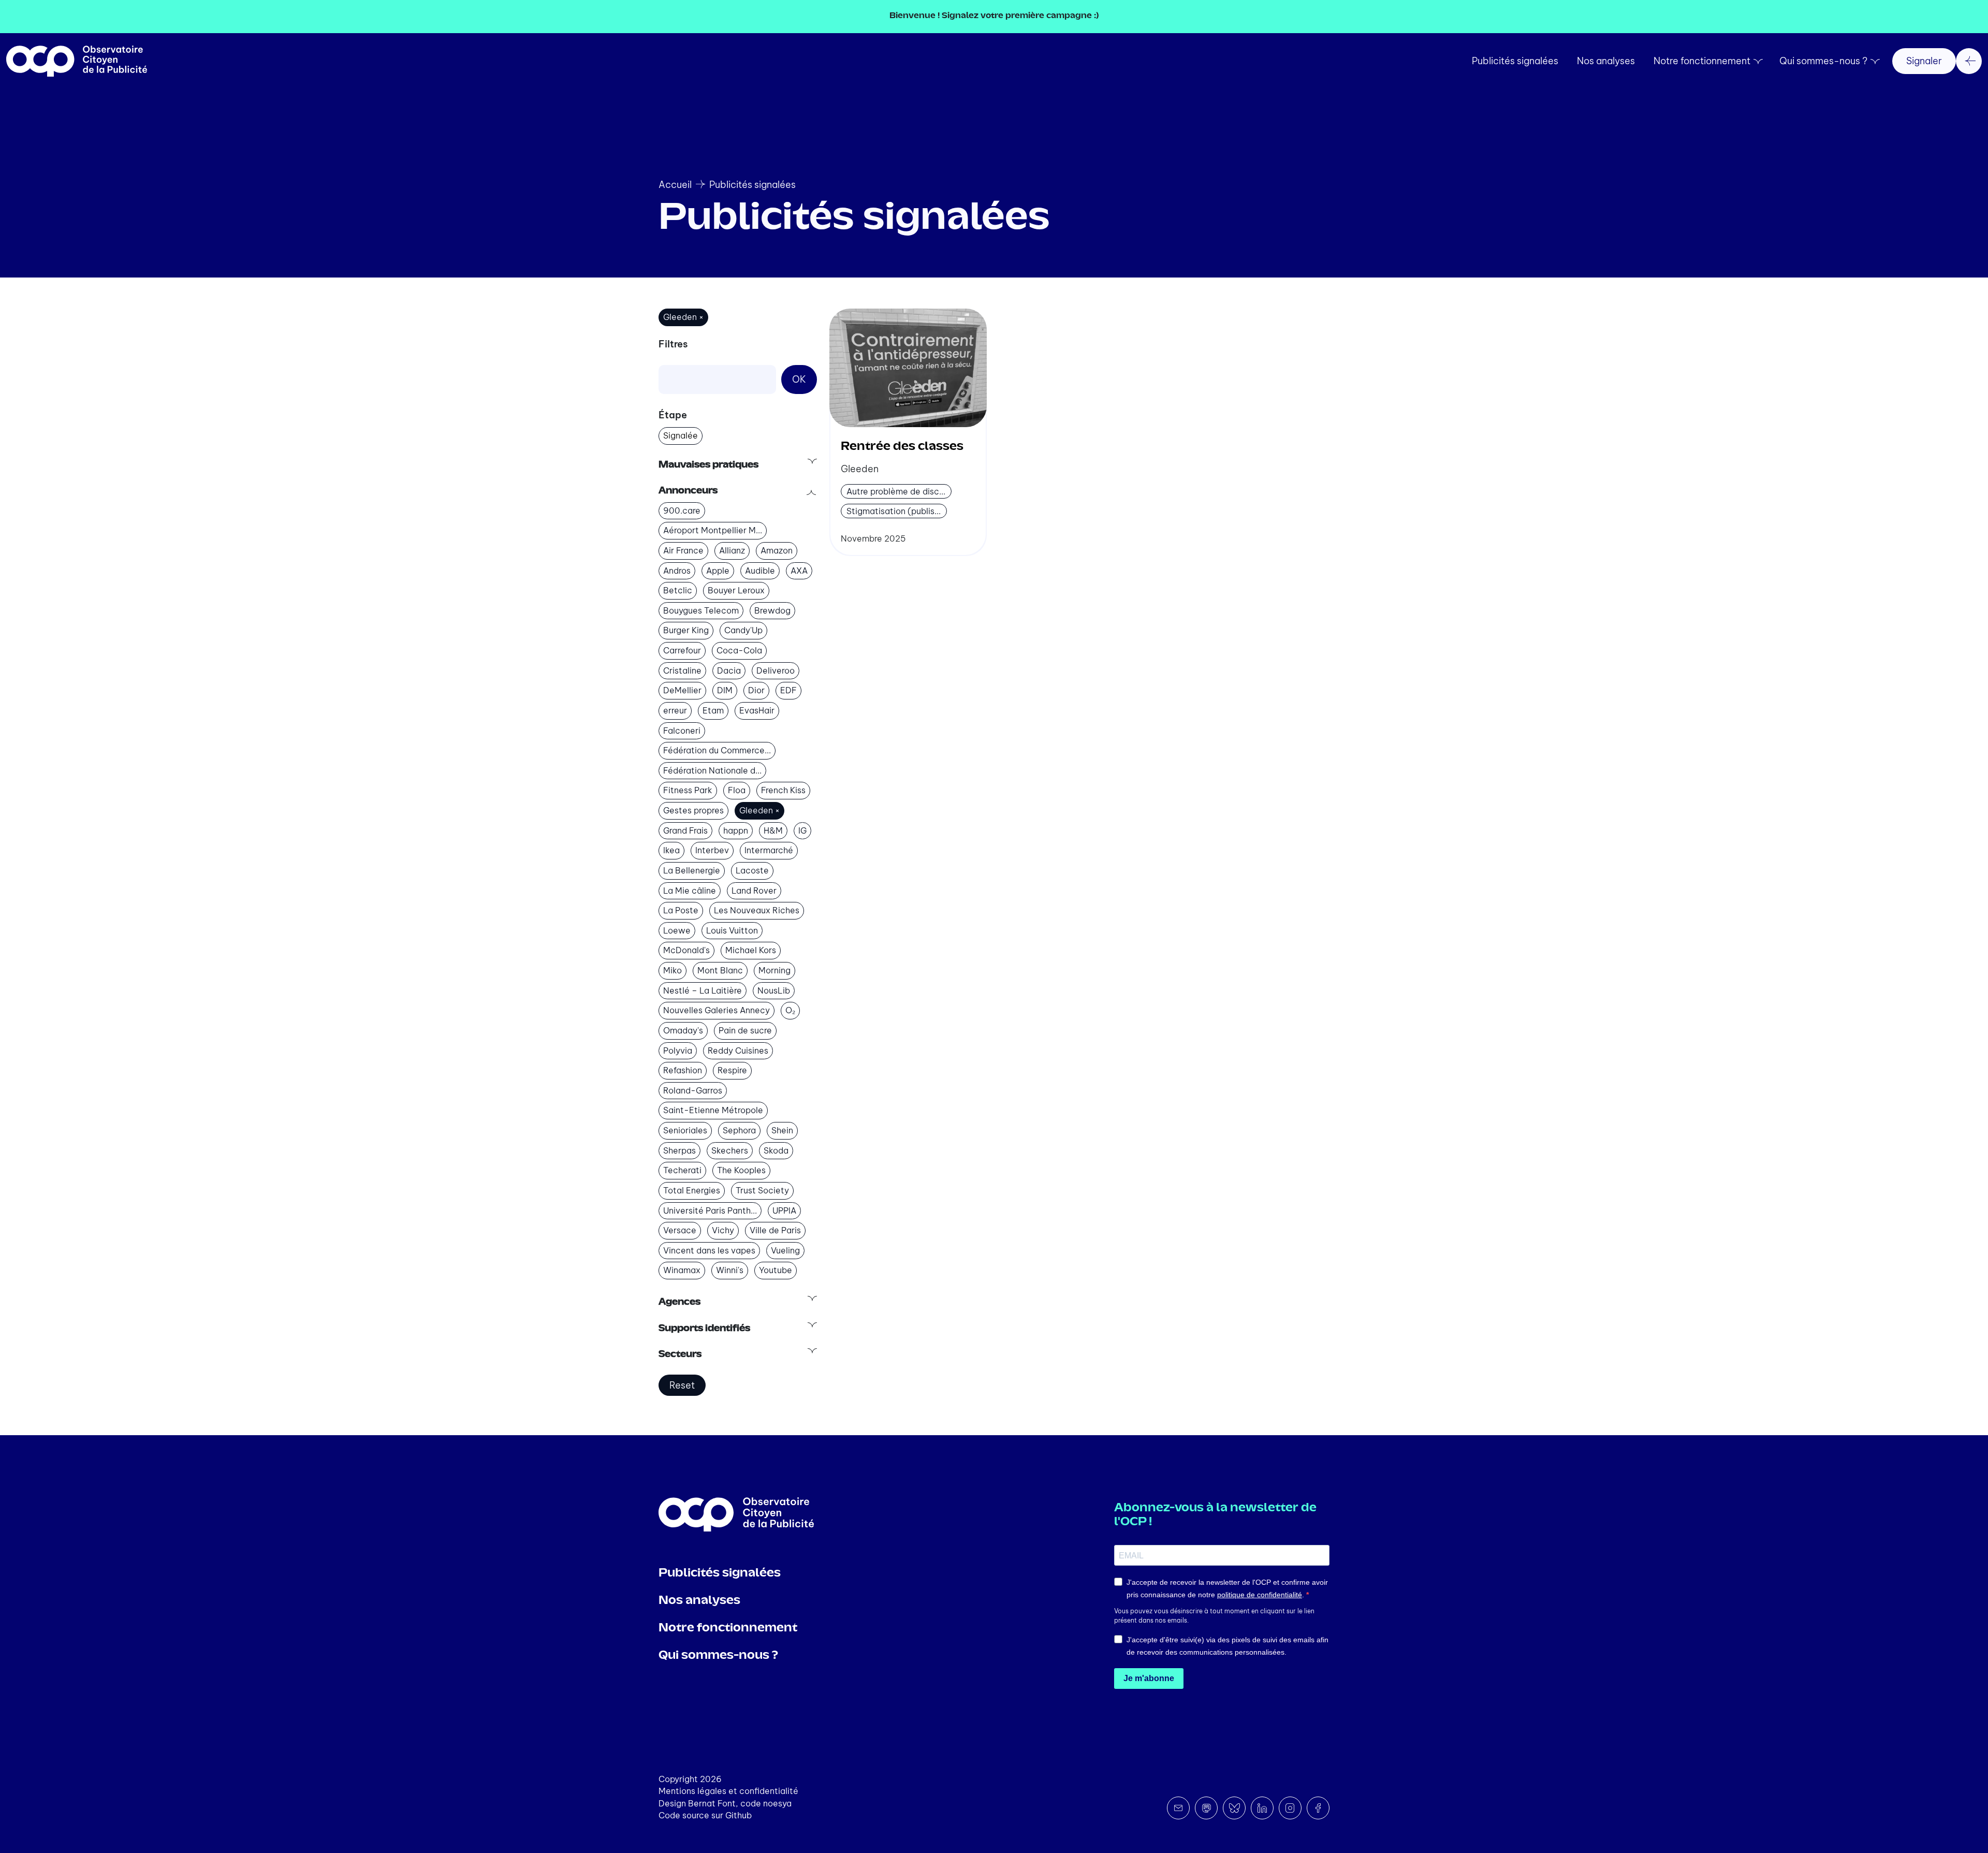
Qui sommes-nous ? (1823, 61)
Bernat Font (712, 1803)
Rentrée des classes (902, 447)
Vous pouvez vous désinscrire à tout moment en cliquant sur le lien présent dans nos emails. (1214, 1616)
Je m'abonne (1149, 1678)
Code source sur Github (705, 1815)
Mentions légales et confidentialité (728, 1791)
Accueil (675, 185)
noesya (777, 1803)
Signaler (1924, 61)
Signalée (681, 435)
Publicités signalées (1515, 61)
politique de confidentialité (1260, 1595)
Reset (682, 1385)
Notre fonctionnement (1702, 61)
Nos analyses (1606, 61)
